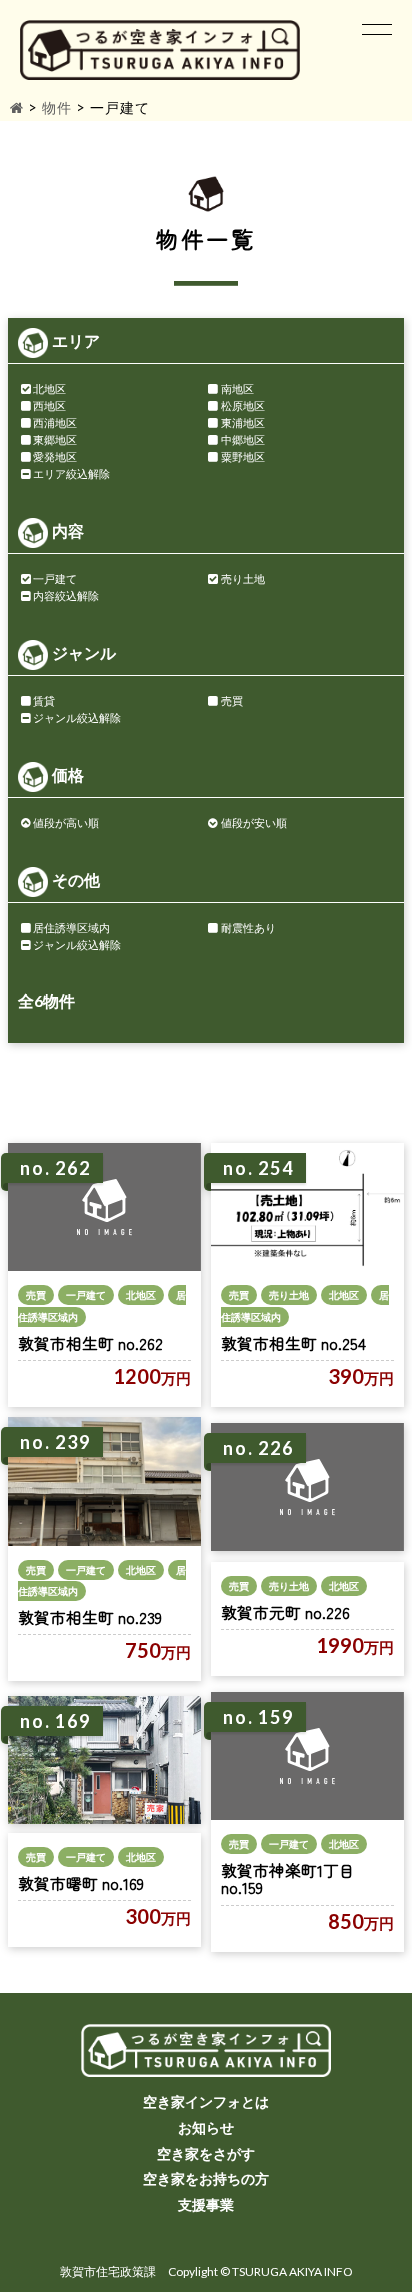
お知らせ (206, 2127)
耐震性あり (248, 927)
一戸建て (55, 578)
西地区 (49, 405)
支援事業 (206, 2204)
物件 (57, 107)
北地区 (49, 388)
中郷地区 (243, 439)
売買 (232, 700)
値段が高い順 (66, 822)
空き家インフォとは (206, 2101)
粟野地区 (243, 456)
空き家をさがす (206, 2153)
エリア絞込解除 (71, 473)
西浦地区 (55, 422)
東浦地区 (243, 422)
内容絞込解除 (66, 595)
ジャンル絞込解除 (77, 717)
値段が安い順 (254, 822)
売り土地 (243, 578)
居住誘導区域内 (71, 927)
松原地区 (243, 405)
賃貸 (44, 700)
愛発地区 (55, 456)
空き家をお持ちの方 (206, 2178)
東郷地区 (55, 439)
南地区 (237, 388)
